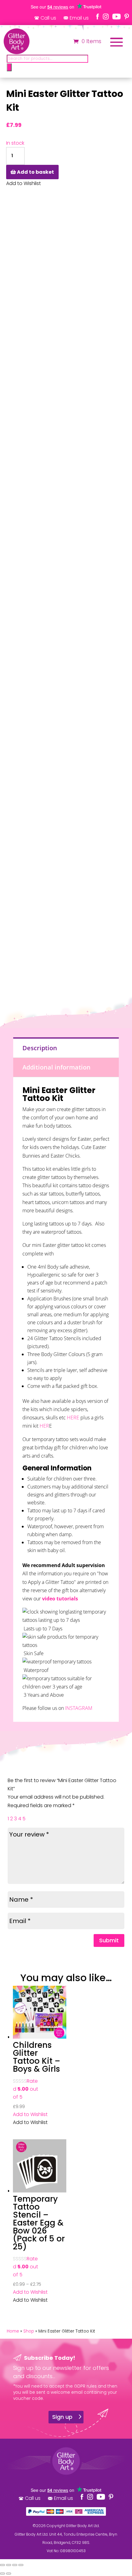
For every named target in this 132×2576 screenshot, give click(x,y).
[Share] (15, 2565)
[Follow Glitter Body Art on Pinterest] (127, 17)
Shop (29, 2331)
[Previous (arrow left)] (2, 2574)
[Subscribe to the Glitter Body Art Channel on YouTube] (116, 17)
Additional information (56, 1067)
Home (13, 2331)
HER (44, 1426)
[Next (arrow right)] (9, 2574)
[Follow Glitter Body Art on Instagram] (106, 17)
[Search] (9, 67)
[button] (30, 2114)
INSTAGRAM (79, 1708)
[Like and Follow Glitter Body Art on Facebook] (98, 17)
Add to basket (35, 172)
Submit (109, 1940)
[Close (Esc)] (21, 2565)
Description (40, 1048)
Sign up (62, 2417)
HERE (73, 1418)
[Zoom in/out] (2, 2565)
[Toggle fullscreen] (9, 2565)
